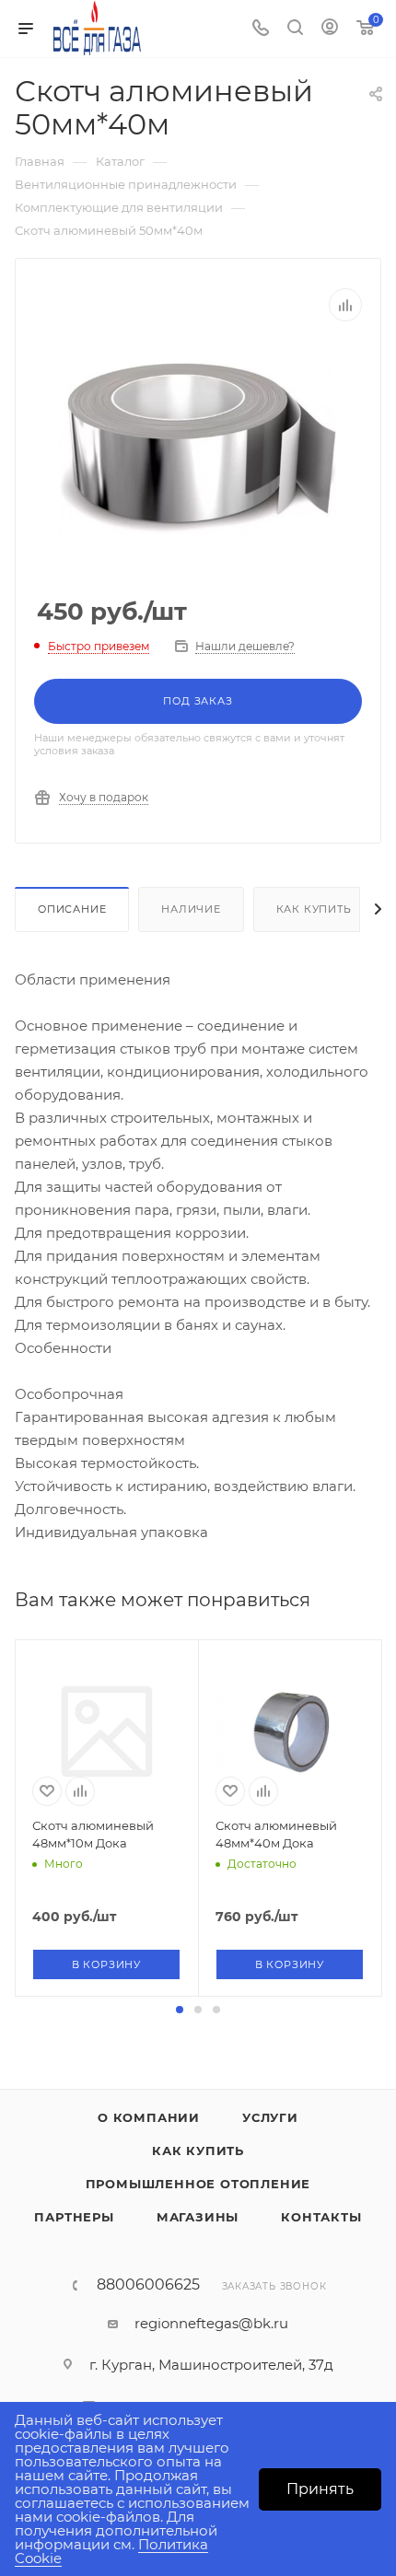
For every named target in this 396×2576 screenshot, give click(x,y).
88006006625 (148, 2285)
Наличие (191, 909)
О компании (149, 2117)
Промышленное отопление (198, 2184)
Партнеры (74, 2217)
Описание (72, 909)
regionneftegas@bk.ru (211, 2323)
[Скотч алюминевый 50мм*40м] (198, 447)
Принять (320, 2489)
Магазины (198, 2217)
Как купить (314, 909)
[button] (180, 2010)
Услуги (270, 2117)
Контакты (321, 2217)
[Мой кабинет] (330, 29)
